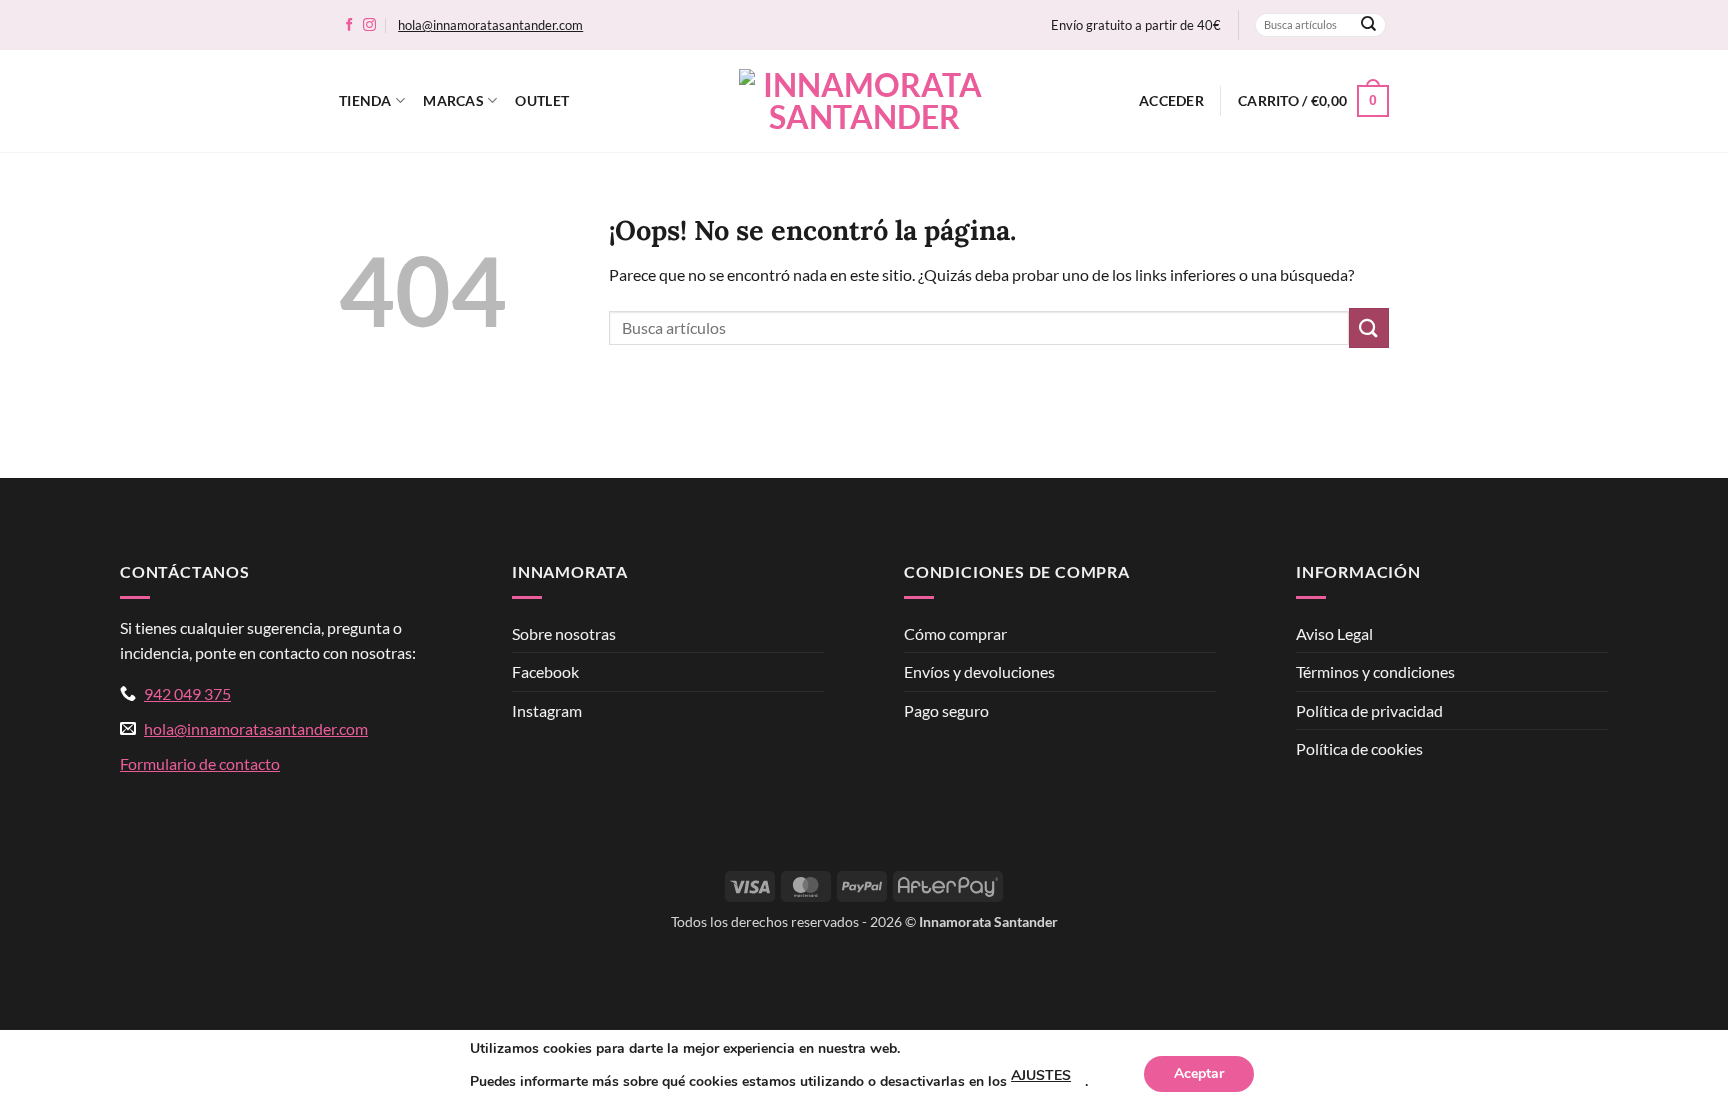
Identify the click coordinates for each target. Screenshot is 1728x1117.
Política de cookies (1359, 748)
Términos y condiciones (1375, 671)
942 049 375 (187, 693)
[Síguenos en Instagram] (369, 25)
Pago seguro (946, 710)
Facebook (545, 671)
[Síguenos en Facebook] (349, 25)
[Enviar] (1369, 25)
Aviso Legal (1334, 633)
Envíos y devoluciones (979, 671)
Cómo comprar (955, 633)
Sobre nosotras (564, 633)
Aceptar (1199, 1073)
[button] (1171, 101)
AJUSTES (1041, 1075)
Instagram (547, 710)
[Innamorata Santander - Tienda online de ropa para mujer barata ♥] (864, 101)
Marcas (453, 100)
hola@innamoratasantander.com (490, 25)
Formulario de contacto (200, 763)
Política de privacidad (1369, 710)
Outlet (542, 100)
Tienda (365, 100)
